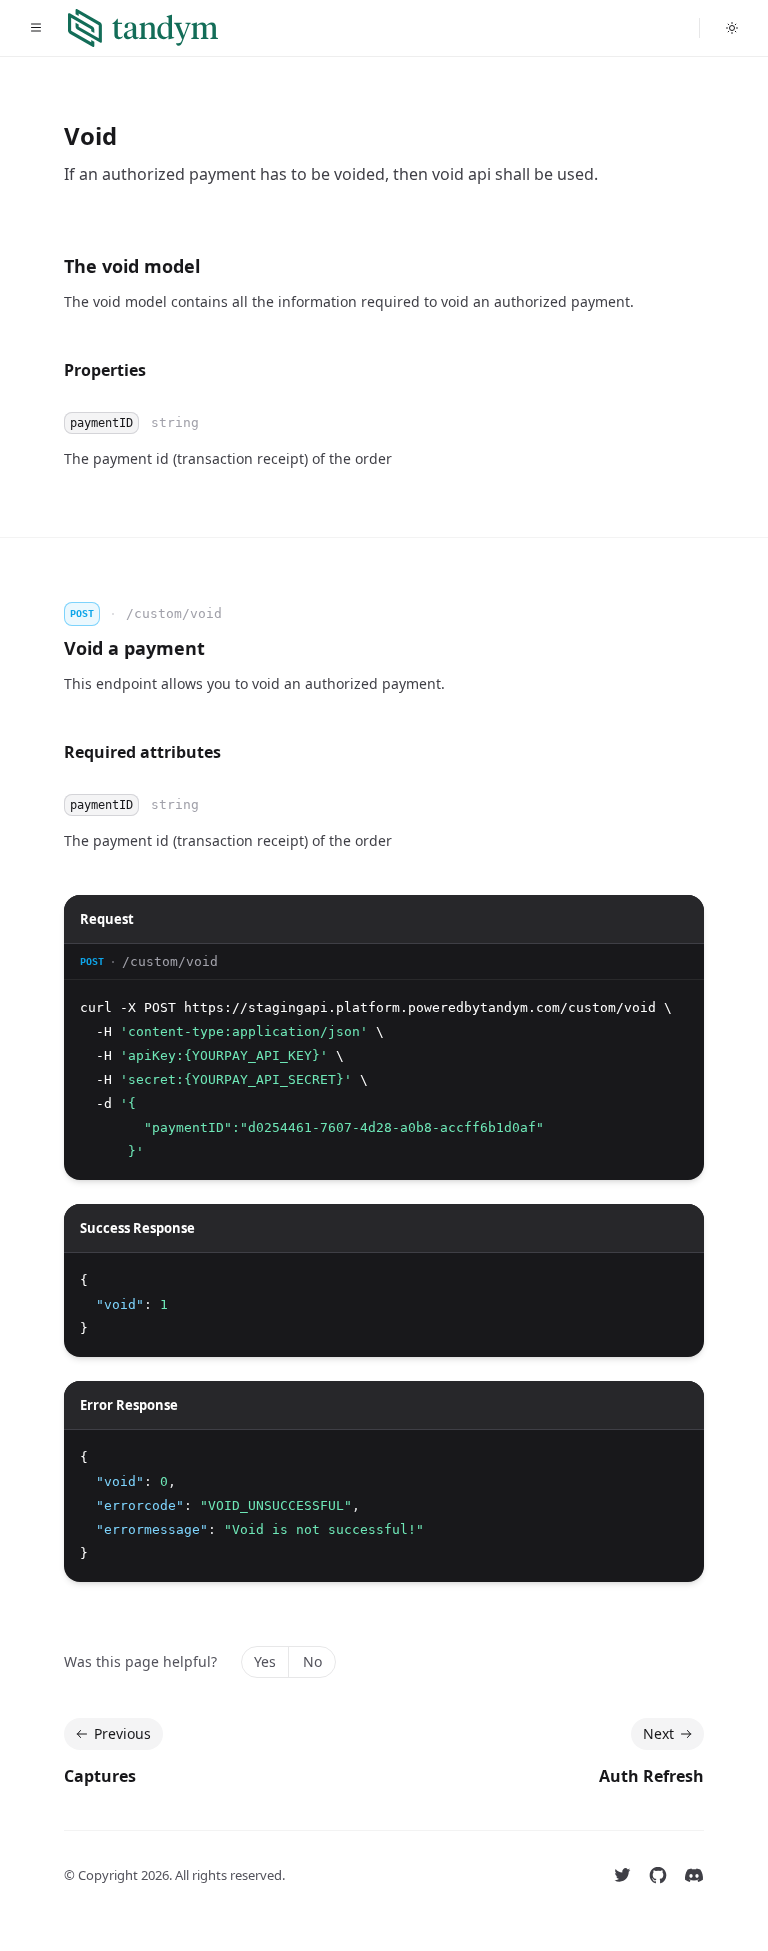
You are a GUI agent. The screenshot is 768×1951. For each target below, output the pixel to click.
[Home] (143, 28)
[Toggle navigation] (36, 28)
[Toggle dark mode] (732, 28)
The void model (132, 266)
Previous (122, 1733)
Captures (100, 1776)
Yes (265, 1661)
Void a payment (134, 648)
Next (658, 1733)
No (312, 1661)
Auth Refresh (651, 1776)
